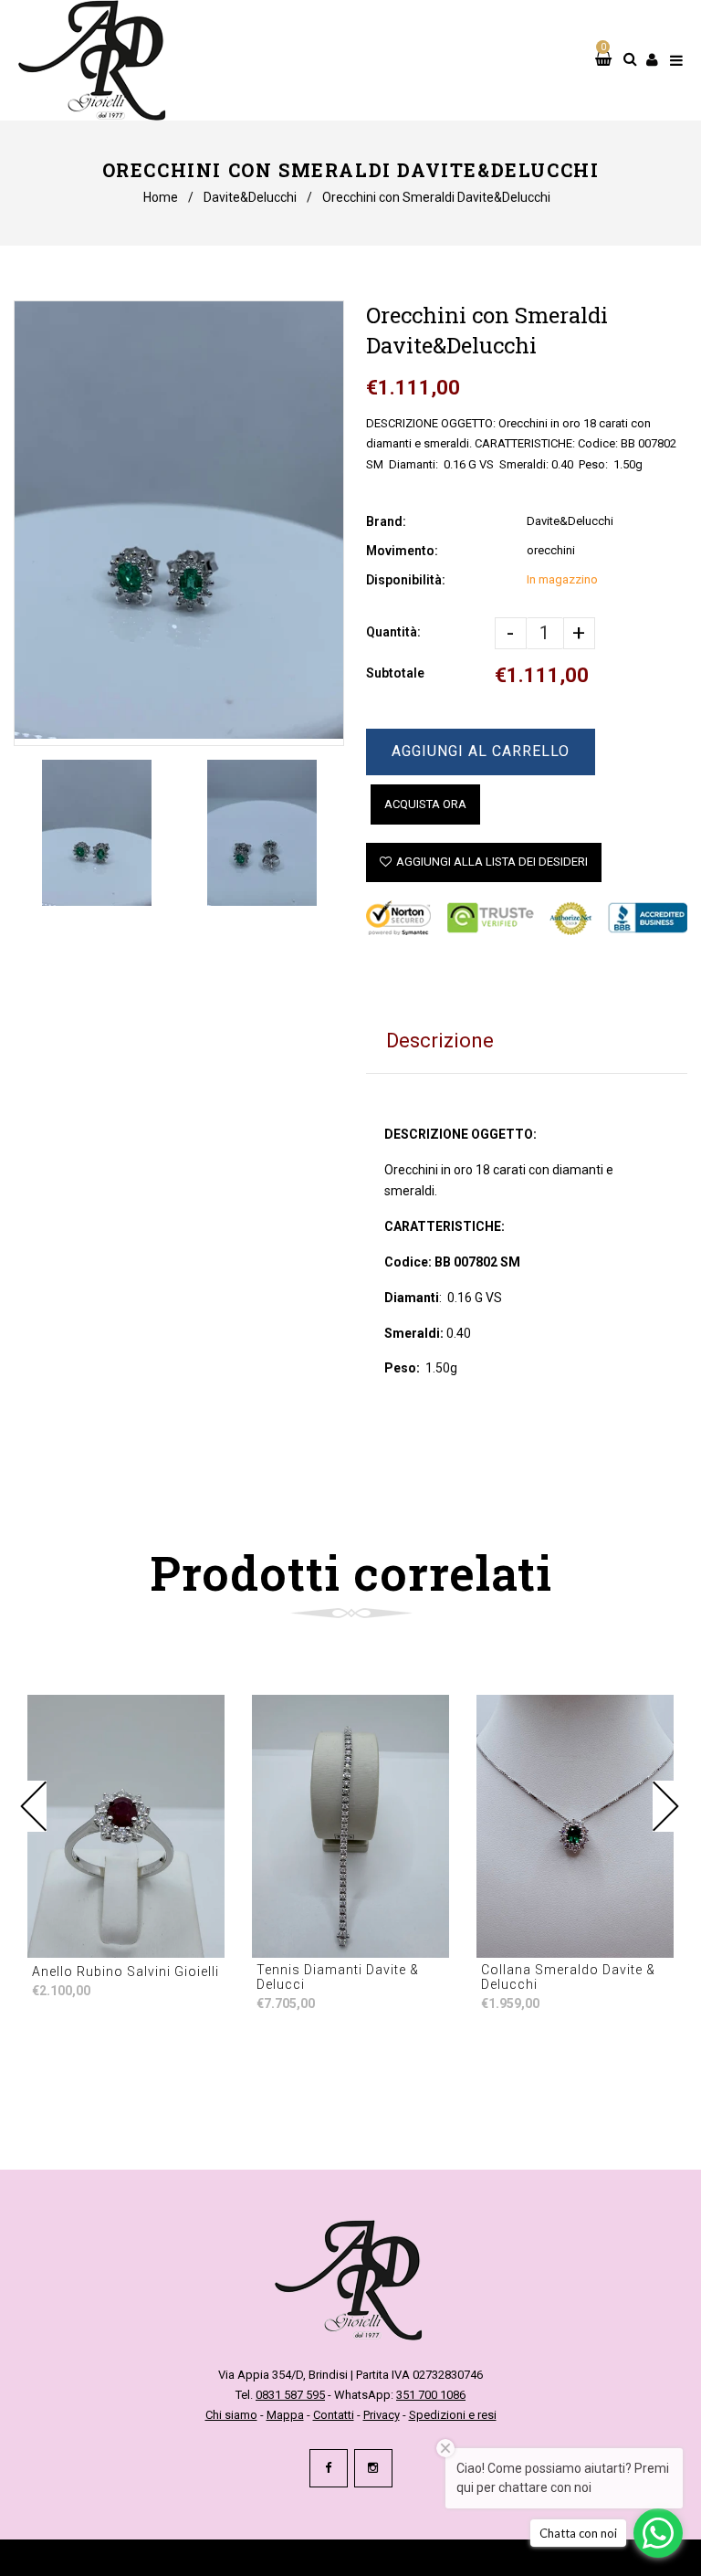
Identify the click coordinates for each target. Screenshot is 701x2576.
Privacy (382, 2415)
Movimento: (402, 551)
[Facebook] (329, 2468)
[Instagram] (373, 2468)
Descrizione (440, 1041)
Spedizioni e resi (453, 2415)
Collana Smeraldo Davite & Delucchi (568, 1977)
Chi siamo (231, 2415)
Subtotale (395, 673)
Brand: (386, 521)
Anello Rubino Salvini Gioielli (126, 1971)
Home (161, 197)
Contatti (334, 2415)
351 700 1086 (431, 2395)
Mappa (285, 2415)
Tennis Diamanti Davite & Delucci (338, 1977)
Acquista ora (425, 804)
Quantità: (393, 632)
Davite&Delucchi (250, 197)
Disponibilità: (406, 580)
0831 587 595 (290, 2395)
